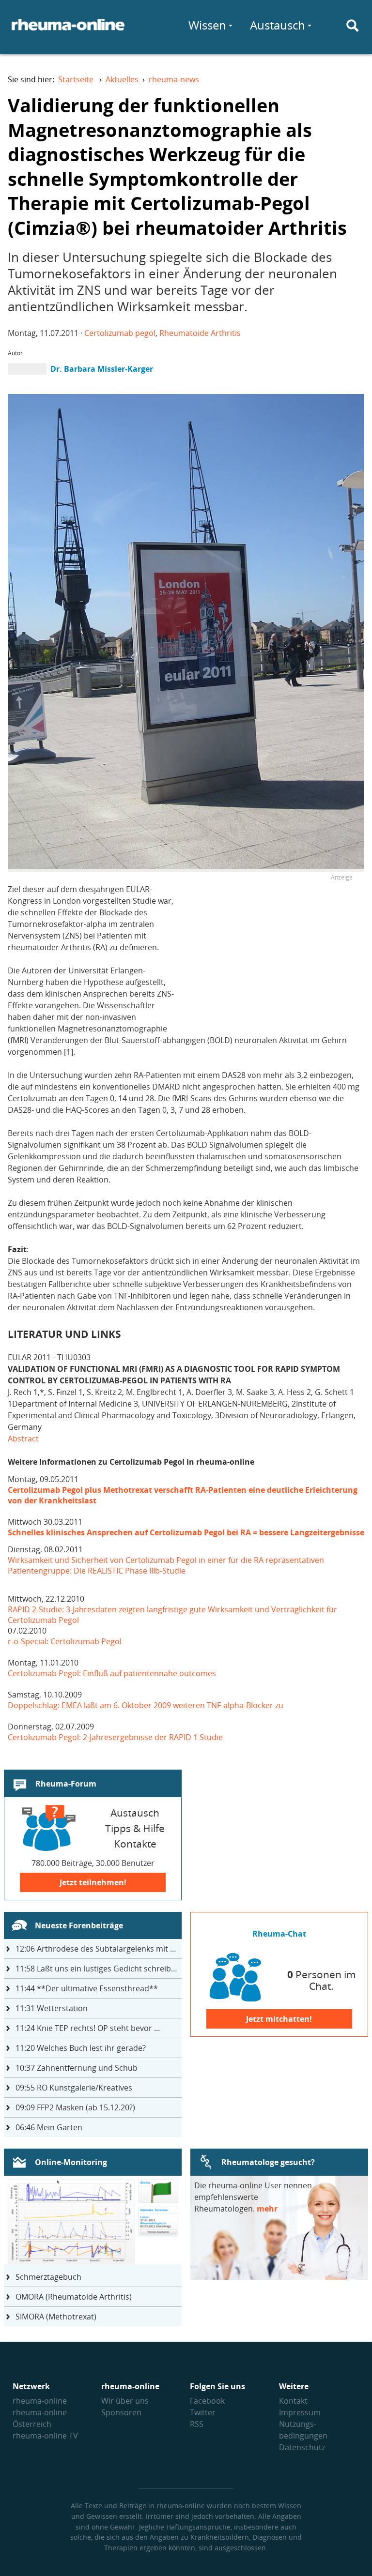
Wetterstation (52, 2008)
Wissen (207, 25)
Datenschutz (302, 2447)
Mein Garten (49, 2127)
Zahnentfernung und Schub (77, 2068)
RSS (197, 2424)
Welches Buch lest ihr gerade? (81, 2048)
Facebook (207, 2401)
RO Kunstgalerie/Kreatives (74, 2088)
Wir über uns (125, 2401)
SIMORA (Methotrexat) (56, 2317)
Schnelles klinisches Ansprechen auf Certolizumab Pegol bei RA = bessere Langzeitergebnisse (186, 1532)
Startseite (76, 79)
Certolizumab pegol (120, 333)
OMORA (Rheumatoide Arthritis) (74, 2297)
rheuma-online (40, 2401)
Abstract (23, 1439)
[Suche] (353, 26)
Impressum (300, 2412)
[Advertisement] (271, 951)
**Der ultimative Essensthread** (87, 1988)
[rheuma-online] (68, 30)
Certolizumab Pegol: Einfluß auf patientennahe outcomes (112, 1673)
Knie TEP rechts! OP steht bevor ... (88, 2028)
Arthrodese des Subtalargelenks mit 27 (97, 1949)
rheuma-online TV (45, 2436)
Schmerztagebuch (48, 2277)
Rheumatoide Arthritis (200, 333)
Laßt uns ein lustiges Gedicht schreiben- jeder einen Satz (99, 1969)
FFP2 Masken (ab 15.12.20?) (75, 2107)
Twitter (203, 2412)
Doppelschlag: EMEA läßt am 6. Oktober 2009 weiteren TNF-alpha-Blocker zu (146, 1705)
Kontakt (293, 2401)
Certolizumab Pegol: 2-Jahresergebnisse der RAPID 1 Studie (116, 1737)
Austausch (278, 25)
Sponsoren (121, 2412)
